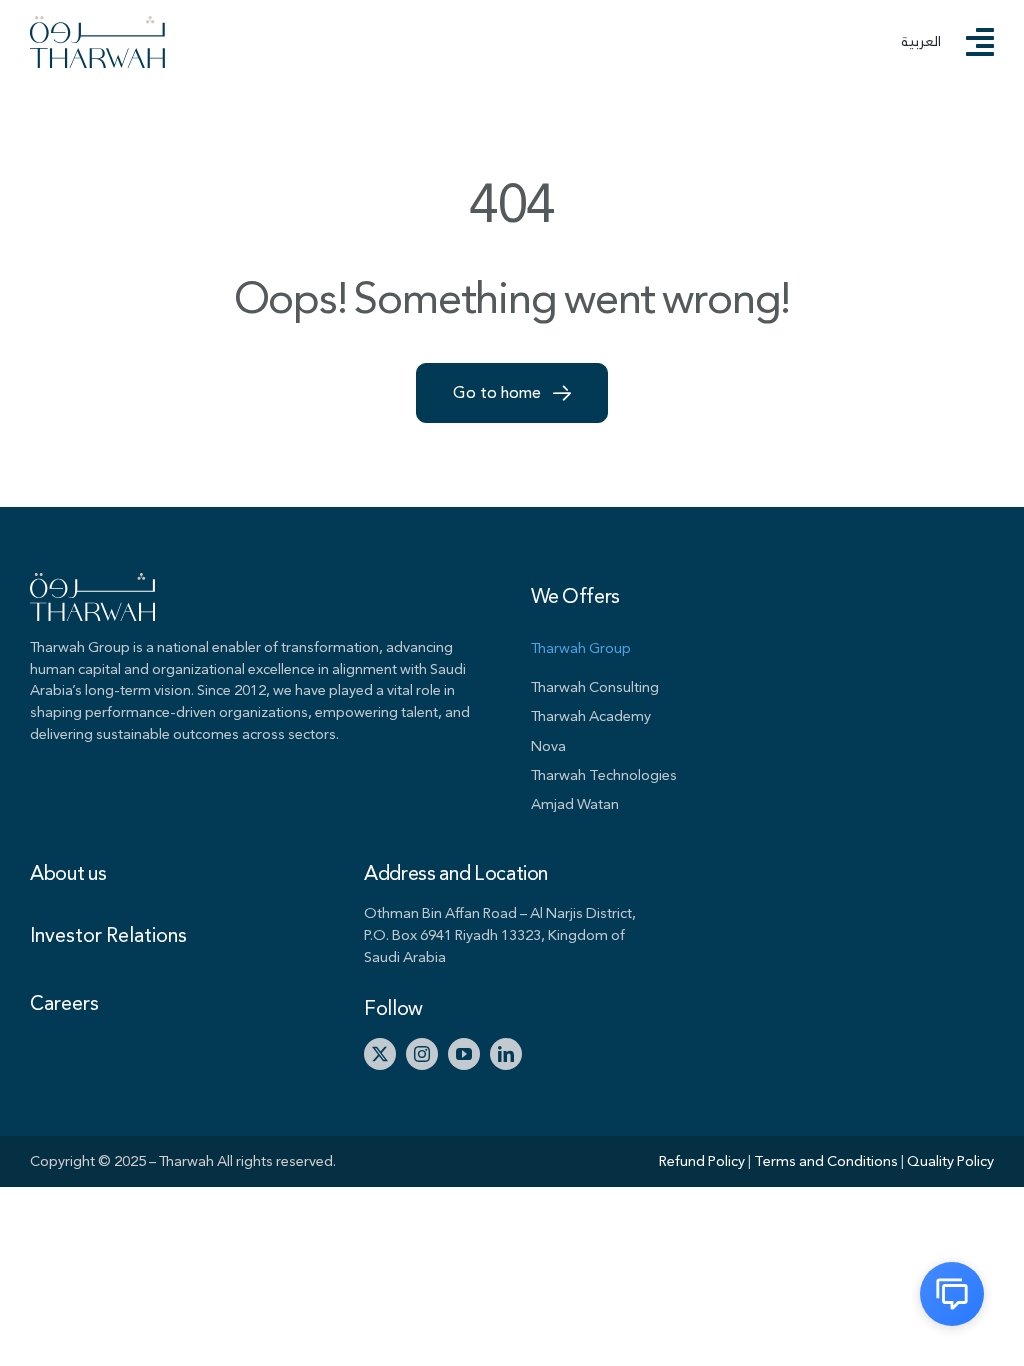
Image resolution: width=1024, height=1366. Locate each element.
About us (68, 873)
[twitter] (380, 1054)
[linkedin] (506, 1054)
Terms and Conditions (827, 1161)
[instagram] (422, 1054)
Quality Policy (950, 1161)
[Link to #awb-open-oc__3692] (980, 42)
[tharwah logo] (97, 24)
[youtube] (464, 1054)
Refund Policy (703, 1161)
